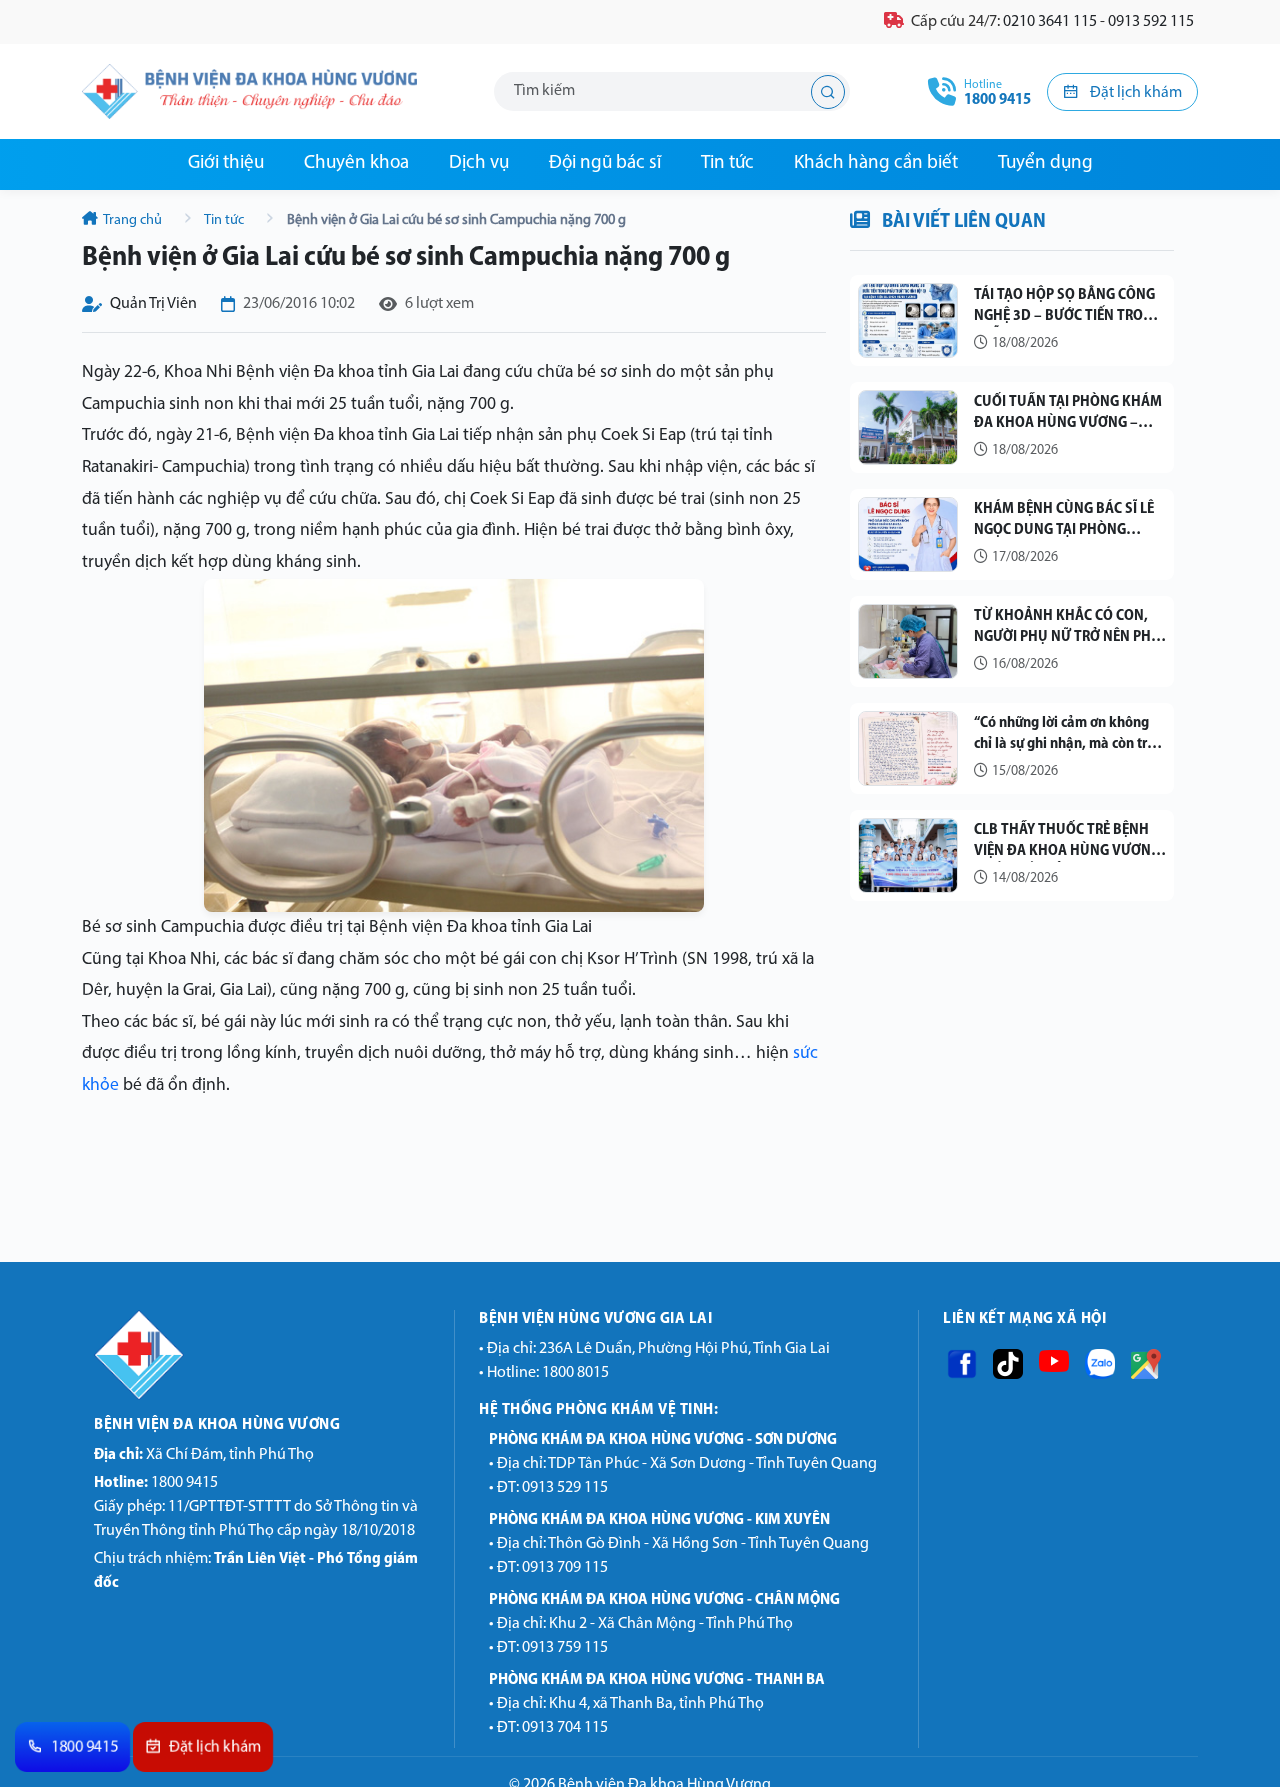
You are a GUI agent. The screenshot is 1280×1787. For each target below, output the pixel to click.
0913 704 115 (565, 1728)
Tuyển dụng (1045, 163)
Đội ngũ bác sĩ (605, 163)
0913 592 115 (1151, 22)
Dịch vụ (479, 163)
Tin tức (727, 163)
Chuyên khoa (356, 163)
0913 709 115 (565, 1568)
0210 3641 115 (1050, 22)
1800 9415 (156, 1483)
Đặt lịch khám (1134, 93)
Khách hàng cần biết (876, 163)
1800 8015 (575, 1373)
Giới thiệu (226, 163)
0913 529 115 (565, 1488)
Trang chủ (133, 220)
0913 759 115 (565, 1648)
